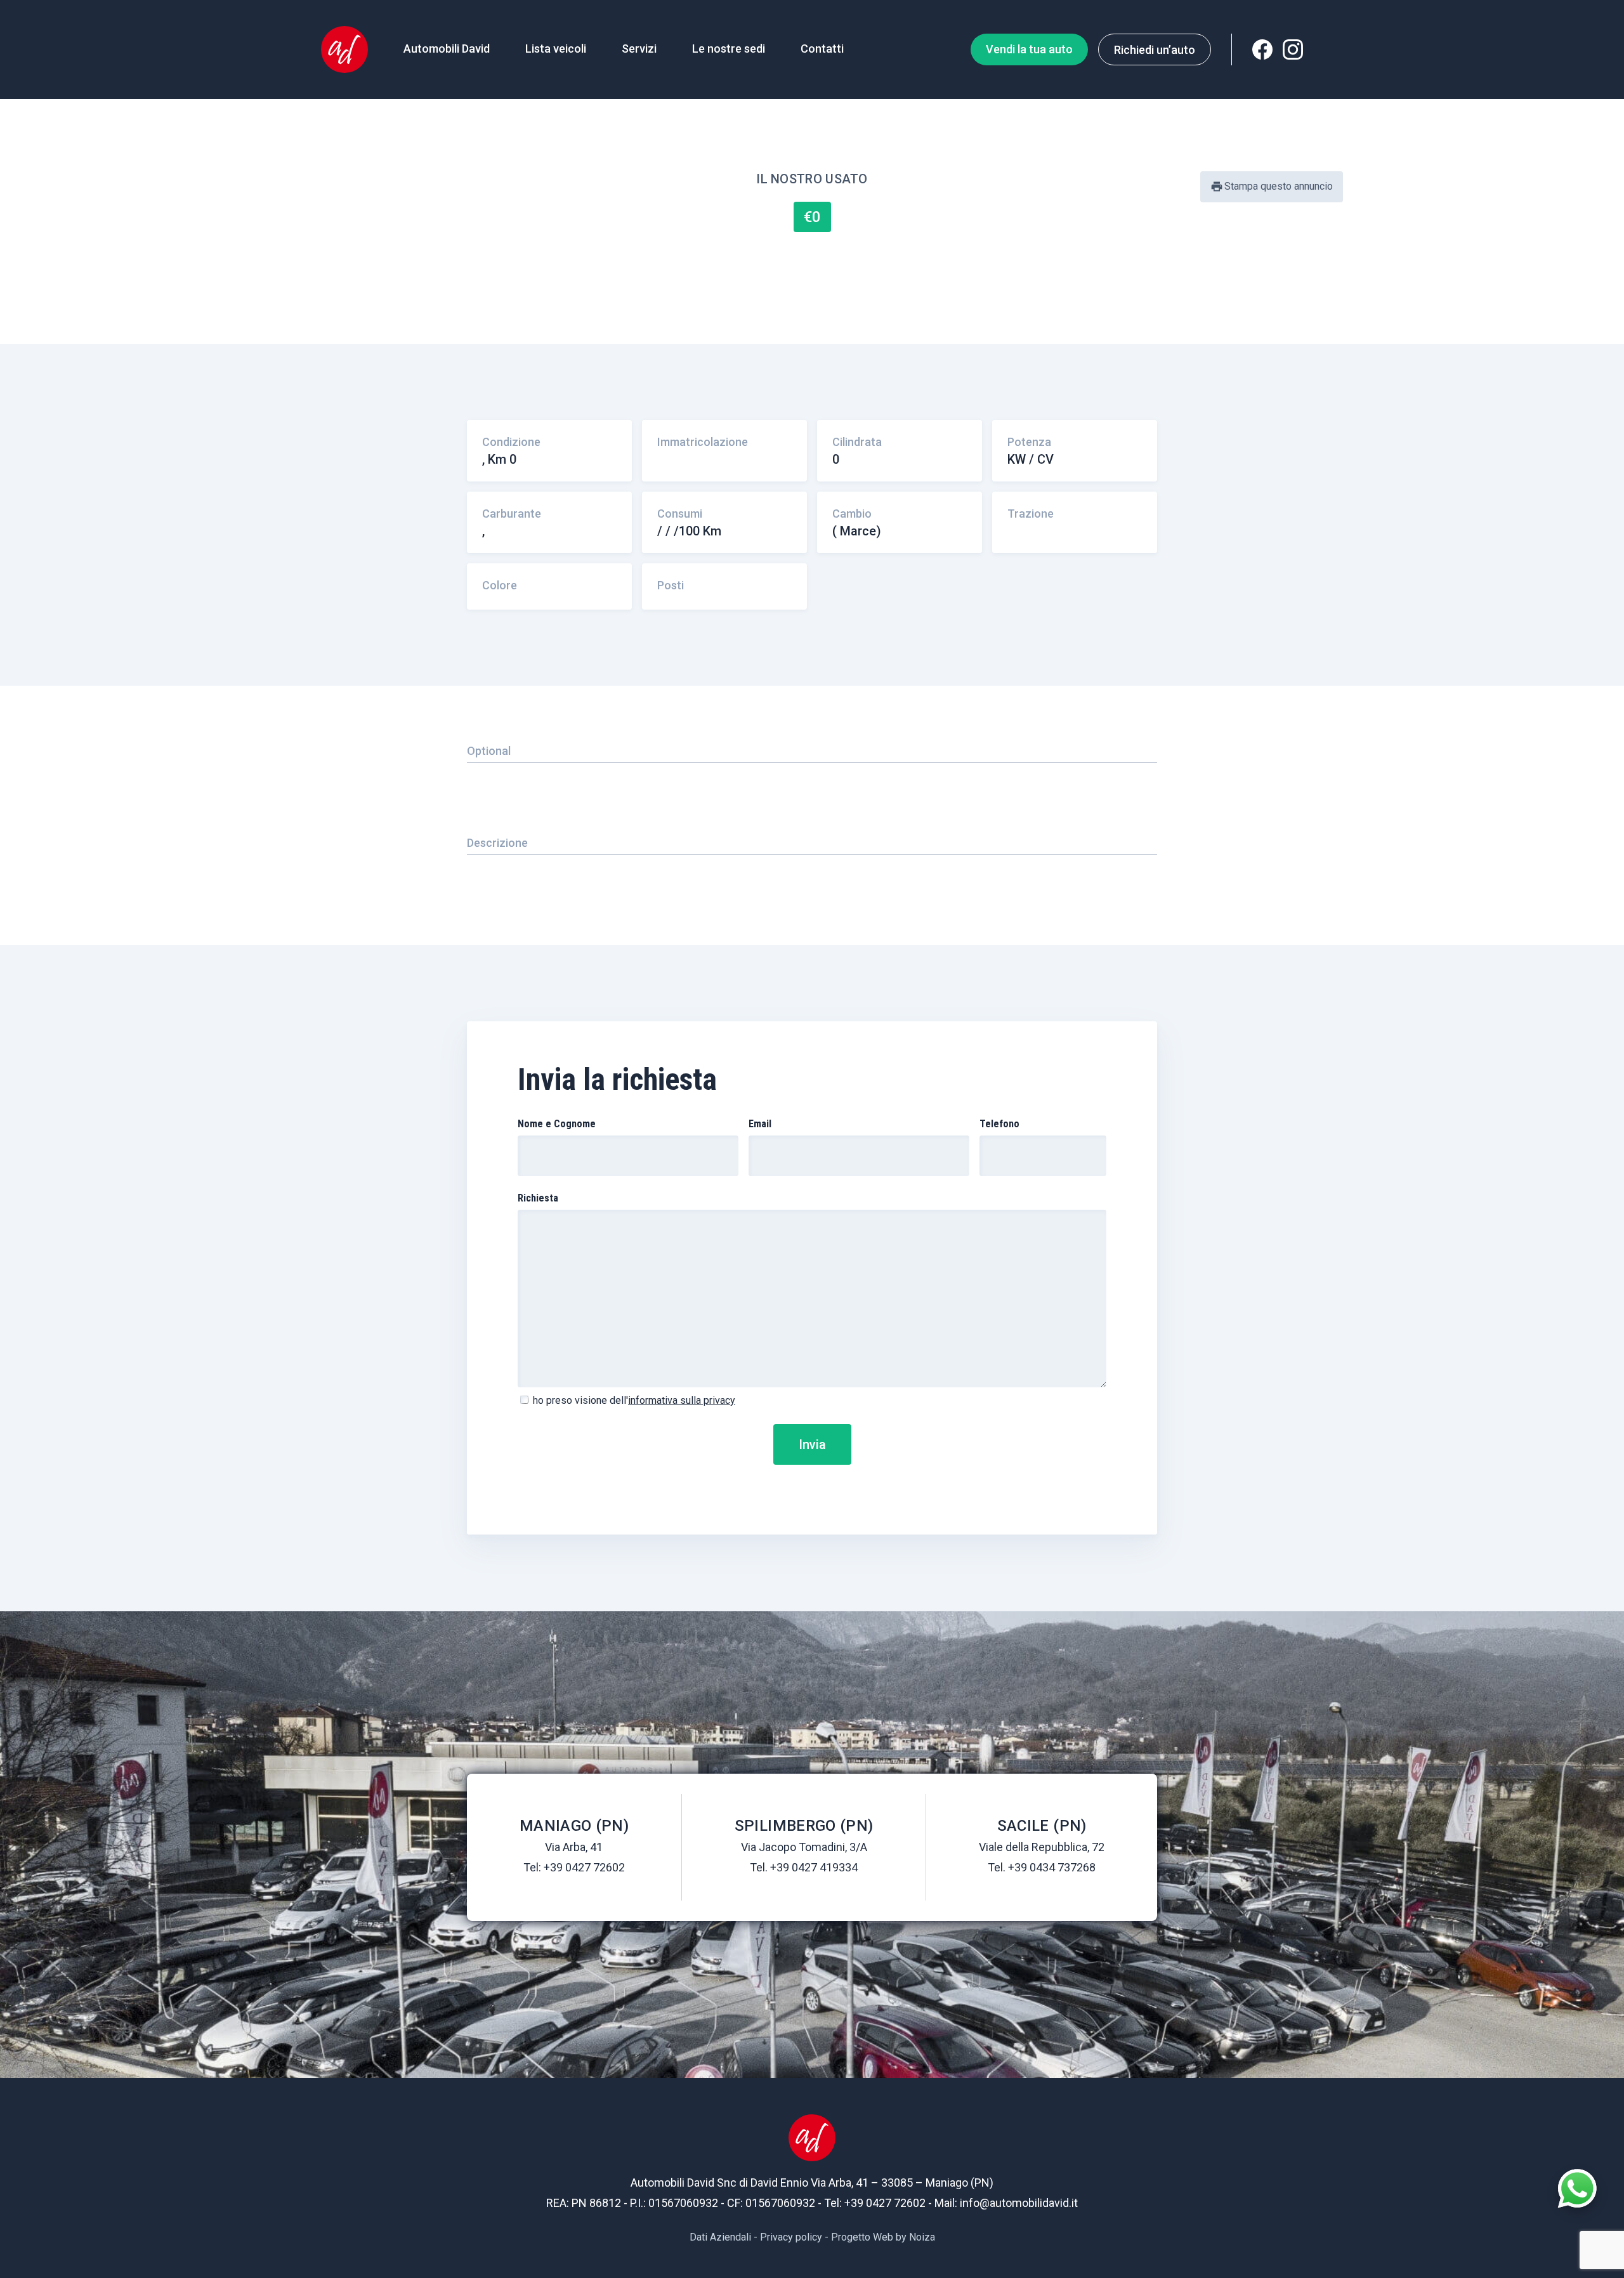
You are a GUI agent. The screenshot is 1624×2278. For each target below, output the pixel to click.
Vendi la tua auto (1029, 49)
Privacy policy (791, 2237)
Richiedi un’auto (1155, 50)
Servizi (639, 49)
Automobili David (447, 49)
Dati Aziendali (720, 2237)
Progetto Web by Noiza (883, 2237)
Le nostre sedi (729, 49)
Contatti (822, 49)
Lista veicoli (556, 49)
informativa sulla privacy (682, 1400)
